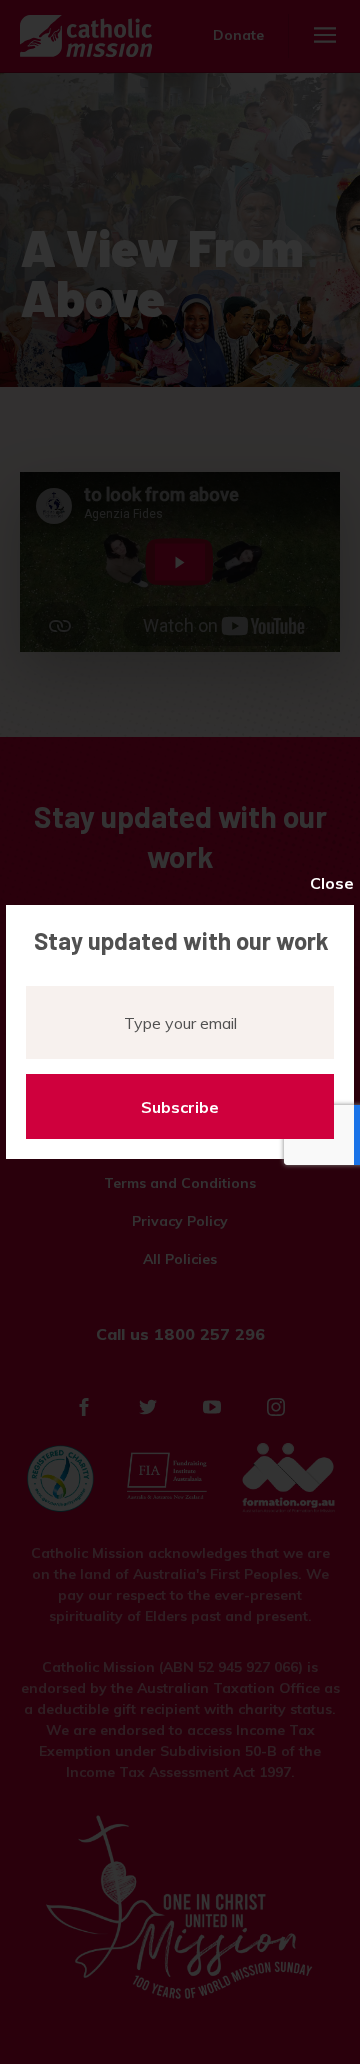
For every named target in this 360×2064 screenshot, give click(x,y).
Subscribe (180, 1107)
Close (332, 883)
